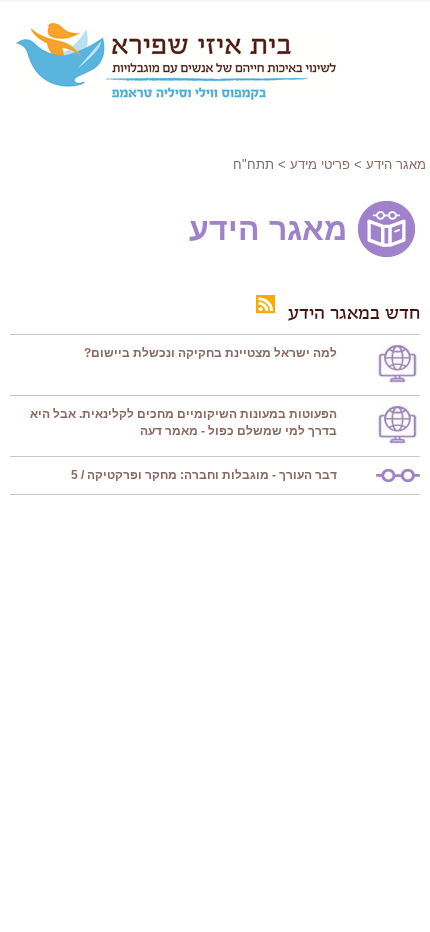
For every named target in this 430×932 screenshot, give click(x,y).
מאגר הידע (396, 164)
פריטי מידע (320, 164)
